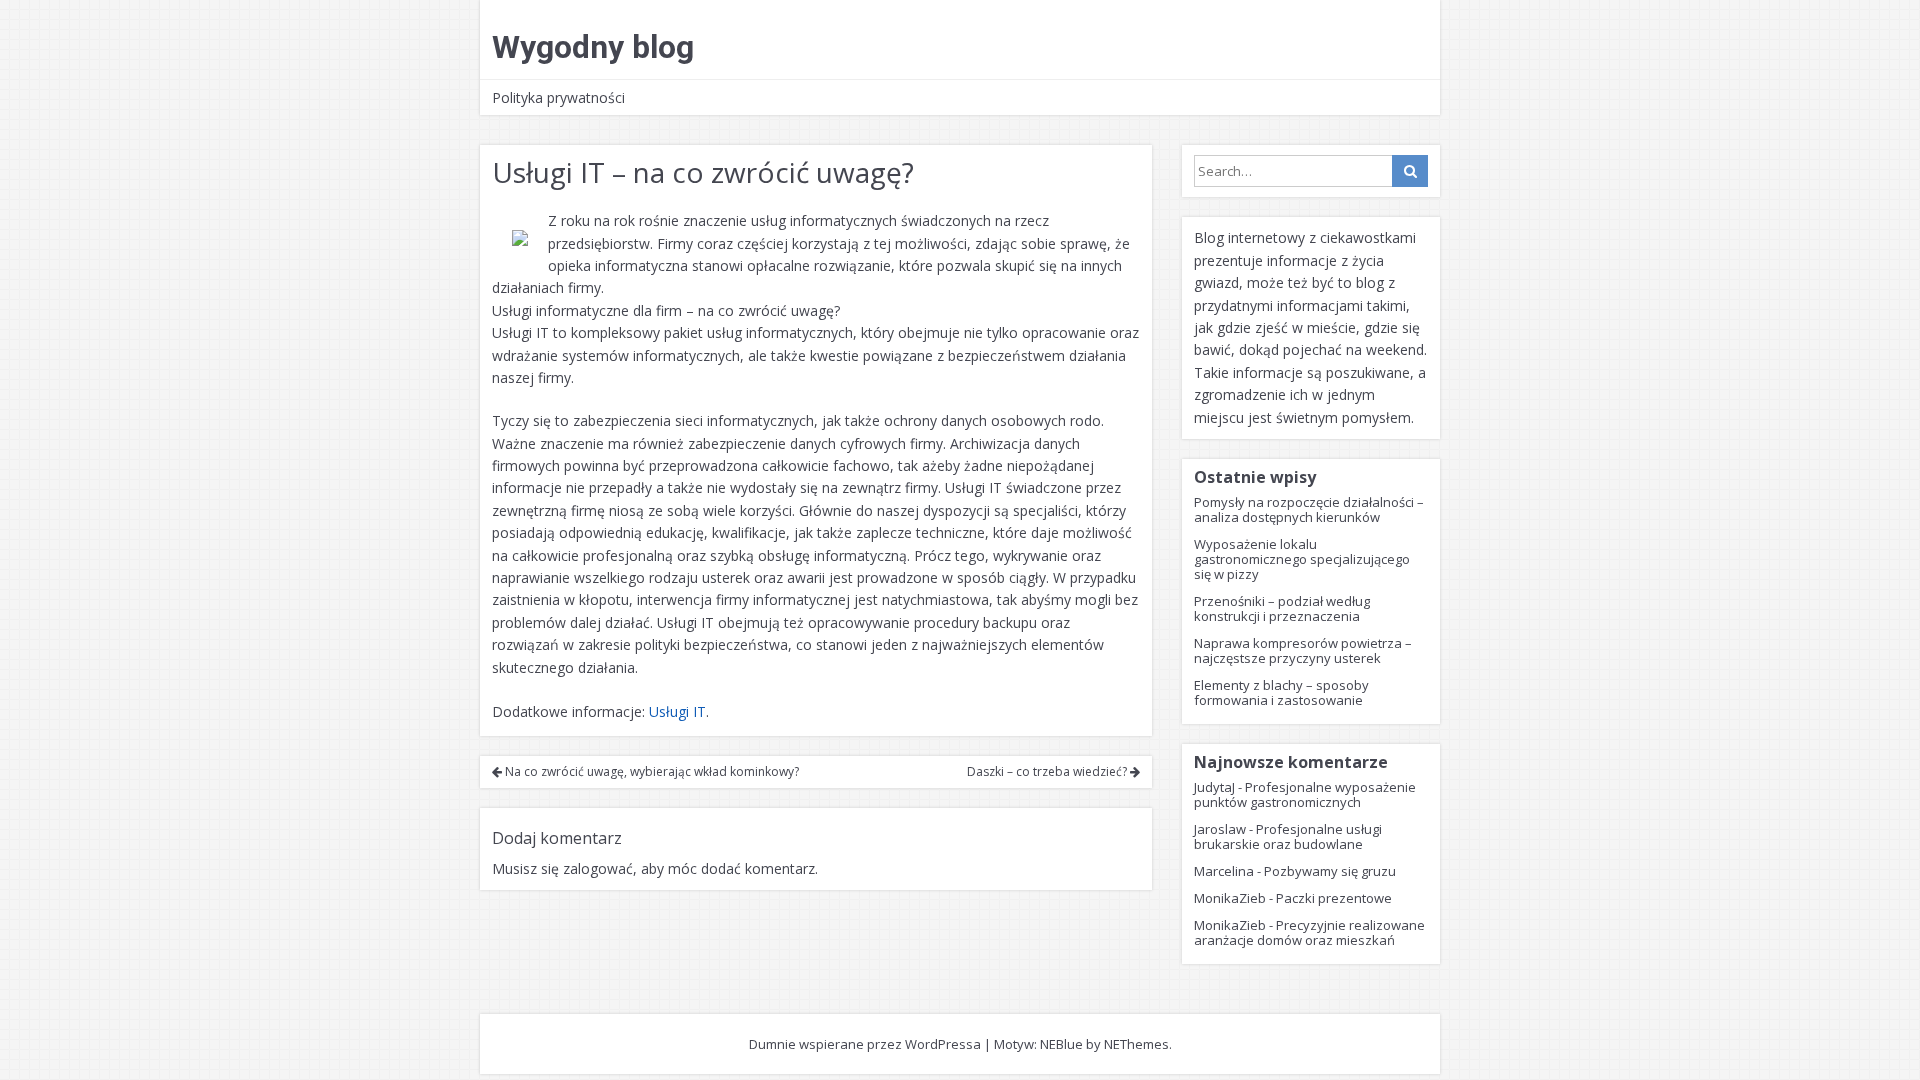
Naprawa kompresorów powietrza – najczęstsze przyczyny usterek (1303, 650)
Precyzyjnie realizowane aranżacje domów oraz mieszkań (1309, 932)
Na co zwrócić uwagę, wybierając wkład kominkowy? (650, 771)
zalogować (598, 868)
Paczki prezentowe (1334, 898)
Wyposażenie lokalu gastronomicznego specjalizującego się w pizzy (1302, 559)
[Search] (1410, 171)
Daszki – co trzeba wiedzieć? (1048, 771)
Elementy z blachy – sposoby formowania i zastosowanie (1281, 692)
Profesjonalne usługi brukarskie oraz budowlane (1288, 836)
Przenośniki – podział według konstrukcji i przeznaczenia (1282, 608)
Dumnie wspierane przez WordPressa (865, 1044)
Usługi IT (677, 711)
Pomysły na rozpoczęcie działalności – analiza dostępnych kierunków (1309, 509)
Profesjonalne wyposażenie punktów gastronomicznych (1305, 794)
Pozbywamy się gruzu (1330, 871)
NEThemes (1136, 1044)
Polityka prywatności (558, 97)
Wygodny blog (593, 47)
